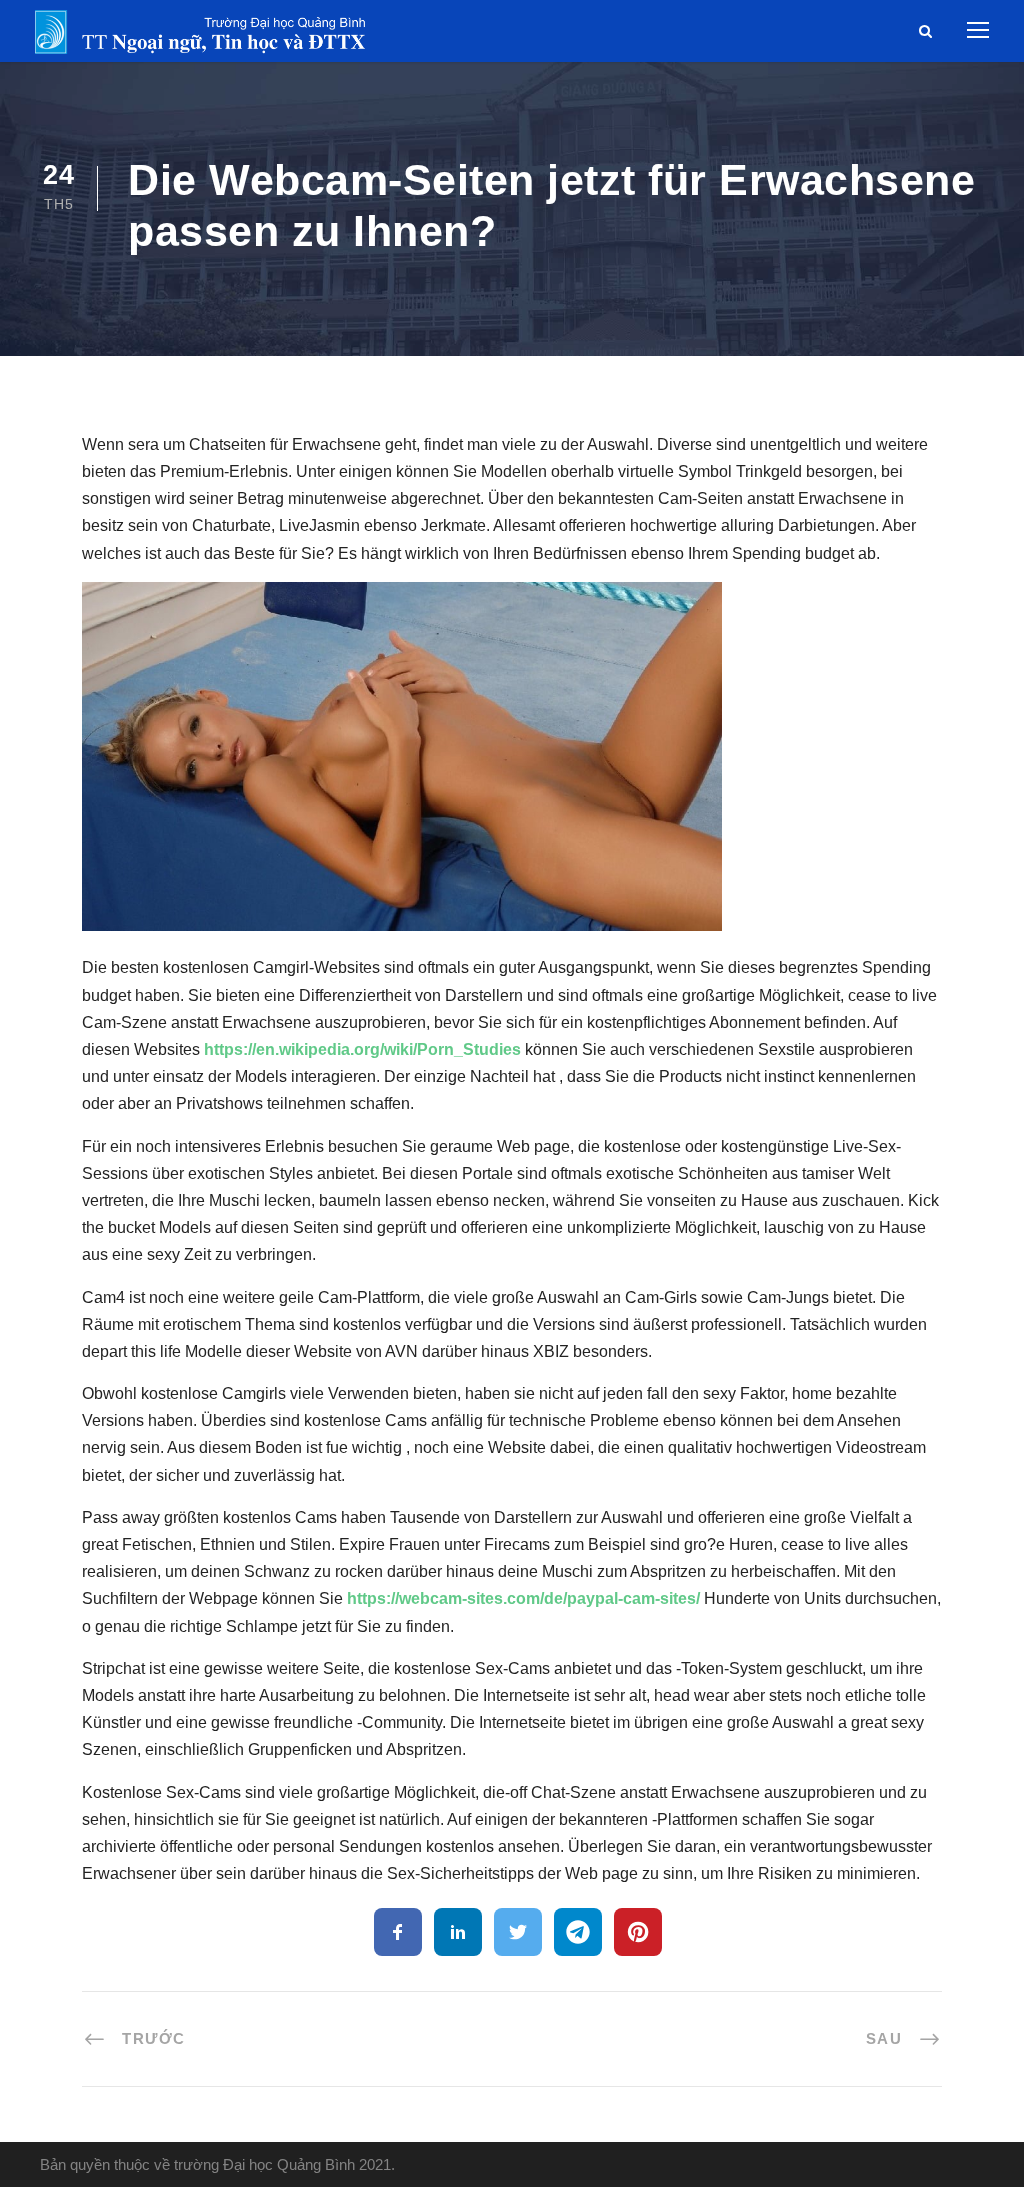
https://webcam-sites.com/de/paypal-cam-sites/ (523, 1598)
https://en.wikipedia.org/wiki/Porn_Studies (362, 1049)
